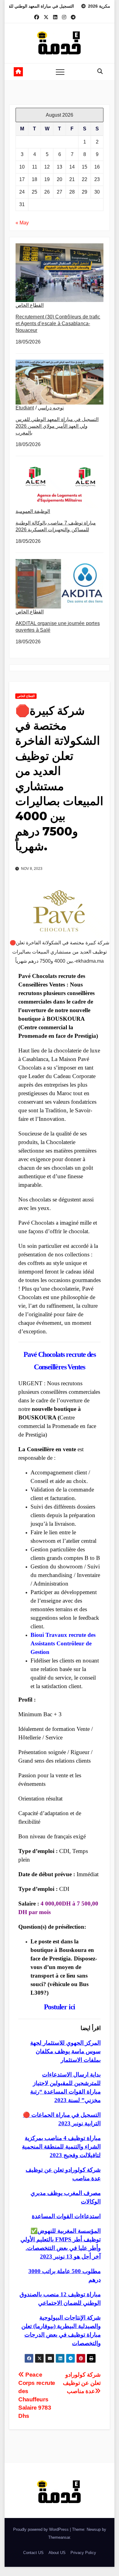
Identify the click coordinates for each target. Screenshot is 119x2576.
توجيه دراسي (51, 408)
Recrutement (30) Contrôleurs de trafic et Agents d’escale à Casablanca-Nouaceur (58, 323)
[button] (100, 71)
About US (57, 2553)
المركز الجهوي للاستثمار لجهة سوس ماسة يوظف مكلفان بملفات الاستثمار (65, 2051)
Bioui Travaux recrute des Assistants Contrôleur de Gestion (63, 1643)
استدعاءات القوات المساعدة (66, 2216)
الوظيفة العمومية (33, 511)
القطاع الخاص (30, 305)
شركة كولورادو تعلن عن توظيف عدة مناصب (82, 2383)
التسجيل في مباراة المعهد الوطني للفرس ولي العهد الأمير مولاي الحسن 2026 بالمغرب (57, 426)
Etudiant (25, 408)
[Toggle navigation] (60, 72)
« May (22, 223)
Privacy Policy (83, 2553)
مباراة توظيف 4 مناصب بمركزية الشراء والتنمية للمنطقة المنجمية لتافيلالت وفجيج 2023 (61, 2147)
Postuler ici (60, 2007)
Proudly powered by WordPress (41, 2529)
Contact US (33, 2553)
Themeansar (59, 2537)
